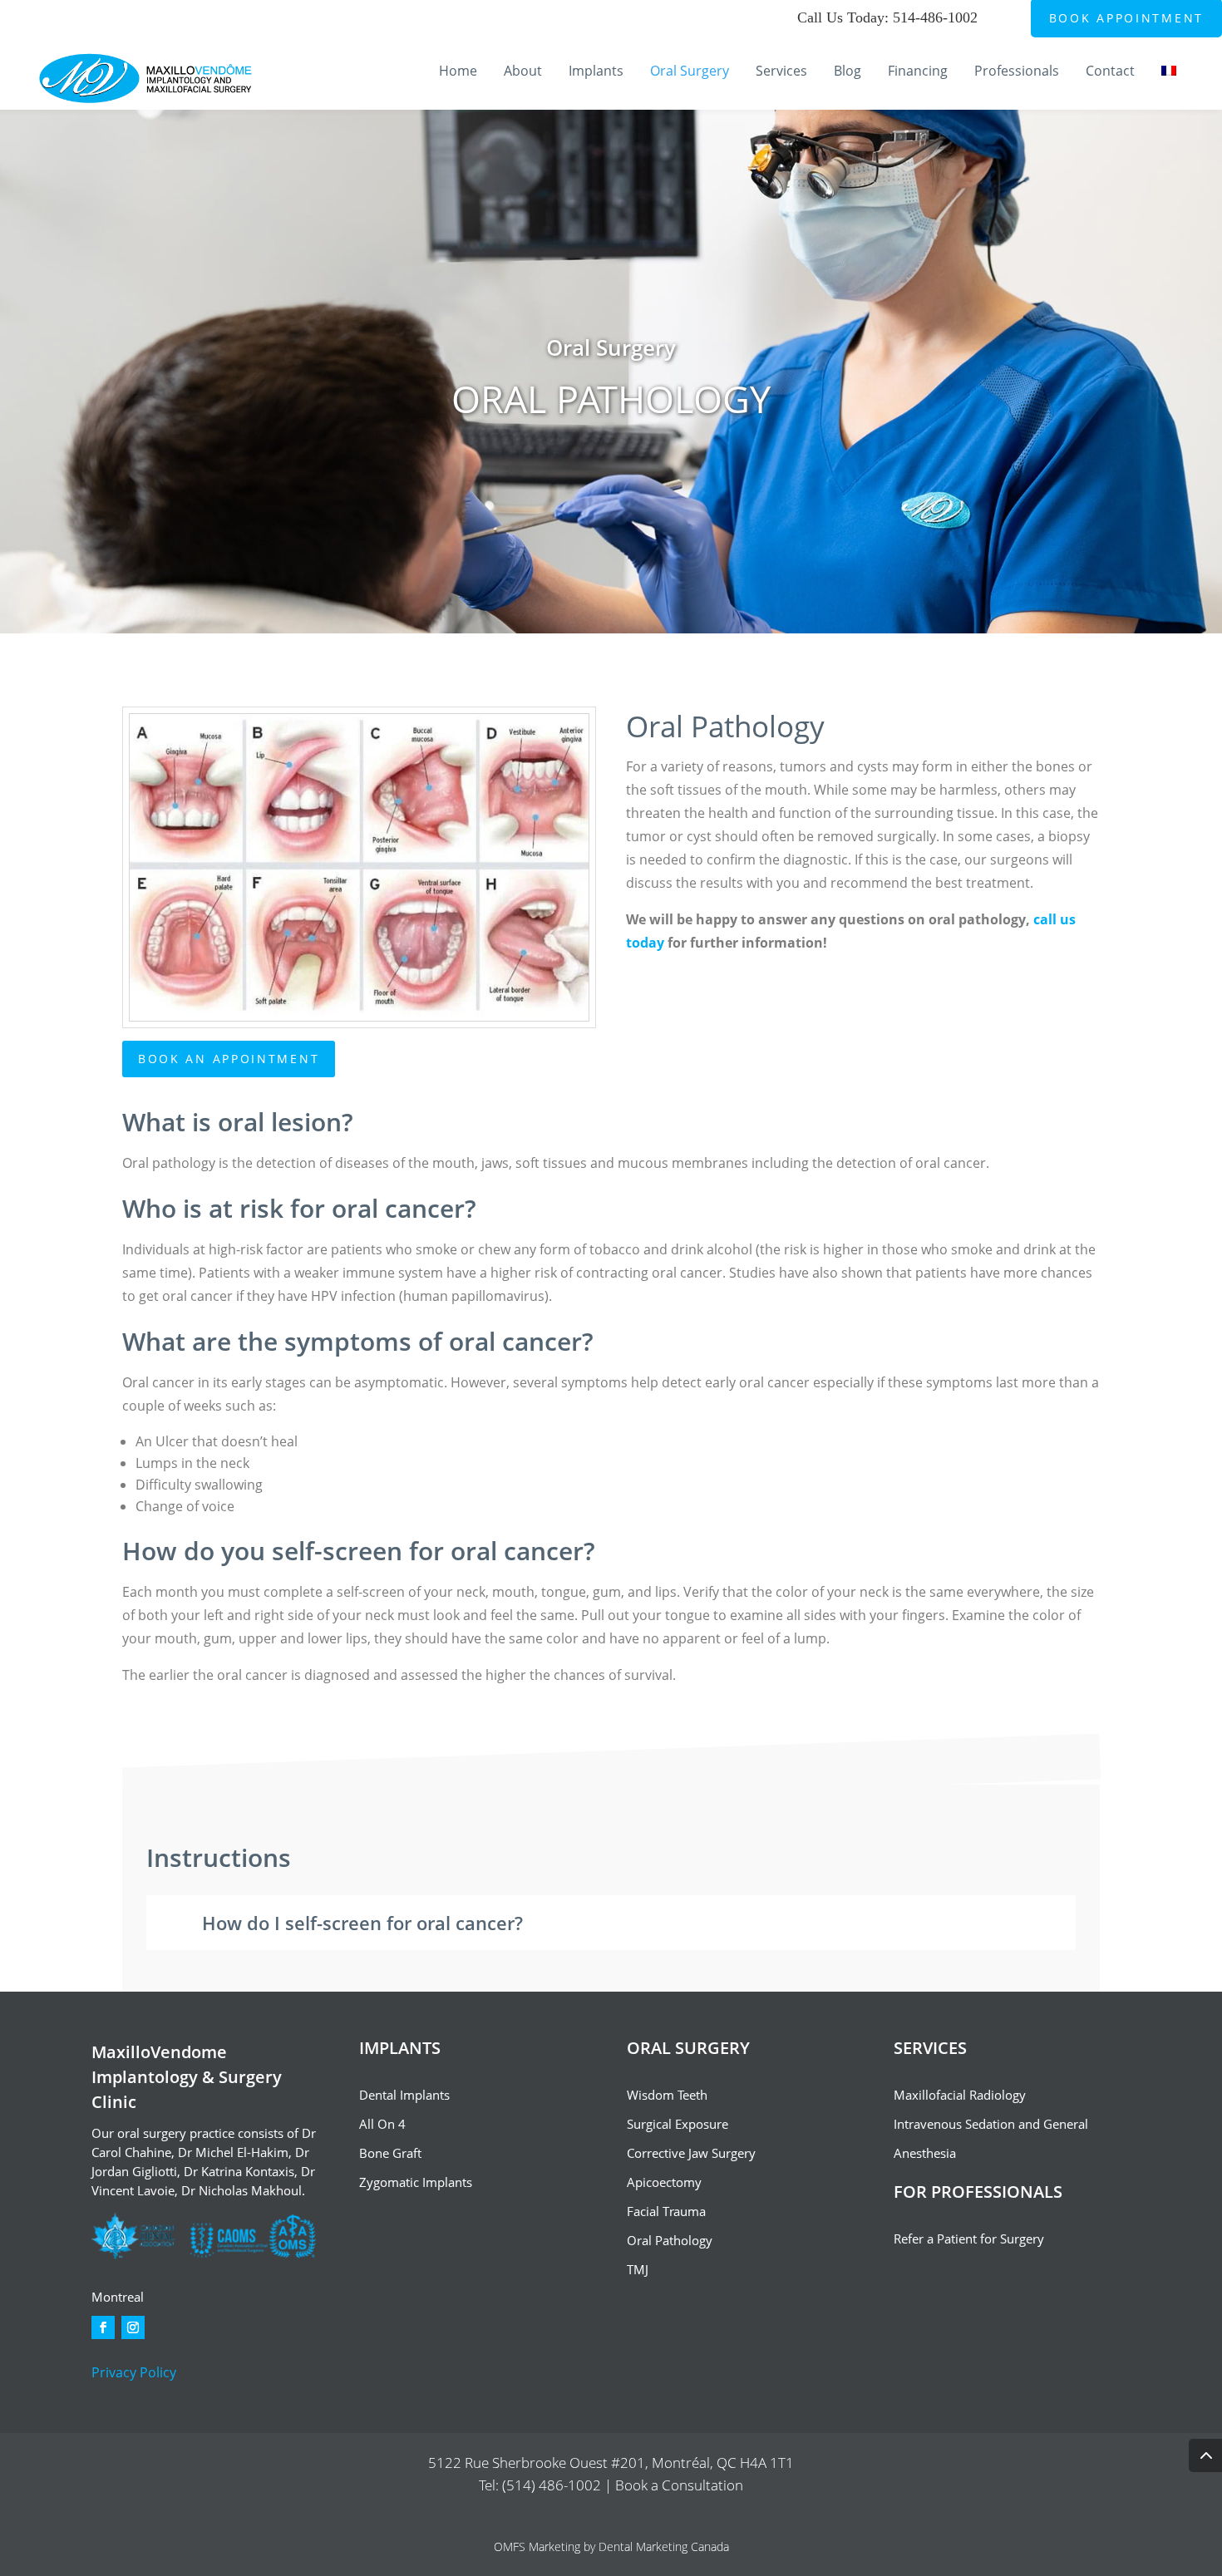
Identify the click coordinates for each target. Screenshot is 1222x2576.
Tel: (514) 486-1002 (542, 2485)
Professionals (1017, 72)
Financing (918, 72)
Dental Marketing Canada (664, 2546)
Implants (596, 72)
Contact (1110, 72)
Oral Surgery (690, 72)
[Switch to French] (1173, 87)
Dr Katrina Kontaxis (239, 2171)
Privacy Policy (134, 2372)
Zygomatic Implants (416, 2182)
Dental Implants (404, 2095)
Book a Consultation (679, 2485)
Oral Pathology (670, 2240)
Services (781, 72)
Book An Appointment (229, 1059)
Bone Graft (390, 2153)
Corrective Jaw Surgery (691, 2153)
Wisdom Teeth (667, 2095)
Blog (848, 72)
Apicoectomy (664, 2182)
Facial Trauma (666, 2211)
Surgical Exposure (678, 2124)
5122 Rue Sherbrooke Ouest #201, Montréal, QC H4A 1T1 (611, 2463)
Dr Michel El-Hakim (233, 2152)
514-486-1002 (935, 17)
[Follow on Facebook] (103, 2327)
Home (458, 72)
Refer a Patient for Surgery (969, 2239)
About (523, 72)
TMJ (638, 2269)
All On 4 (382, 2124)
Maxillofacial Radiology (960, 2095)
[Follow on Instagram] (133, 2327)
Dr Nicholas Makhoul (241, 2190)
